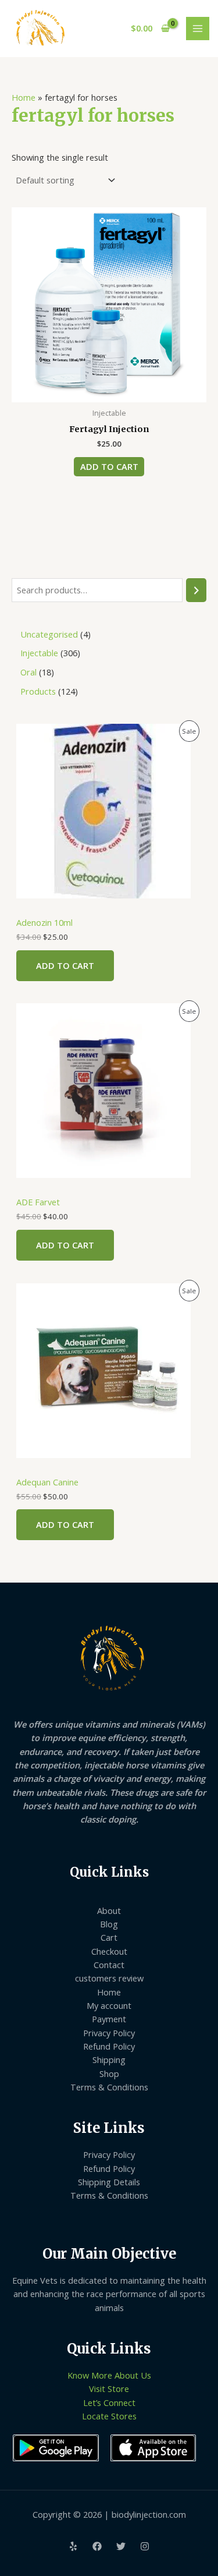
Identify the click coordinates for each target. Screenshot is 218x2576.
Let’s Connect (109, 2402)
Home (24, 97)
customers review (109, 1978)
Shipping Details (109, 2182)
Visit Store (109, 2389)
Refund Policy (109, 2046)
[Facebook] (97, 2546)
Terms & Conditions (109, 2087)
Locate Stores (109, 2416)
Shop (109, 2073)
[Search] (196, 590)
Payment (109, 2019)
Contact (109, 1965)
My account (109, 2005)
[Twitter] (121, 2546)
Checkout (109, 1951)
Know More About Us (109, 2375)
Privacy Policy (109, 2033)
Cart (109, 1937)
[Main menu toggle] (198, 29)
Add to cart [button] (109, 466)
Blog (109, 1924)
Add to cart (65, 965)
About (109, 1910)
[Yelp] (73, 2546)
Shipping (109, 2060)
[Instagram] (145, 2546)
